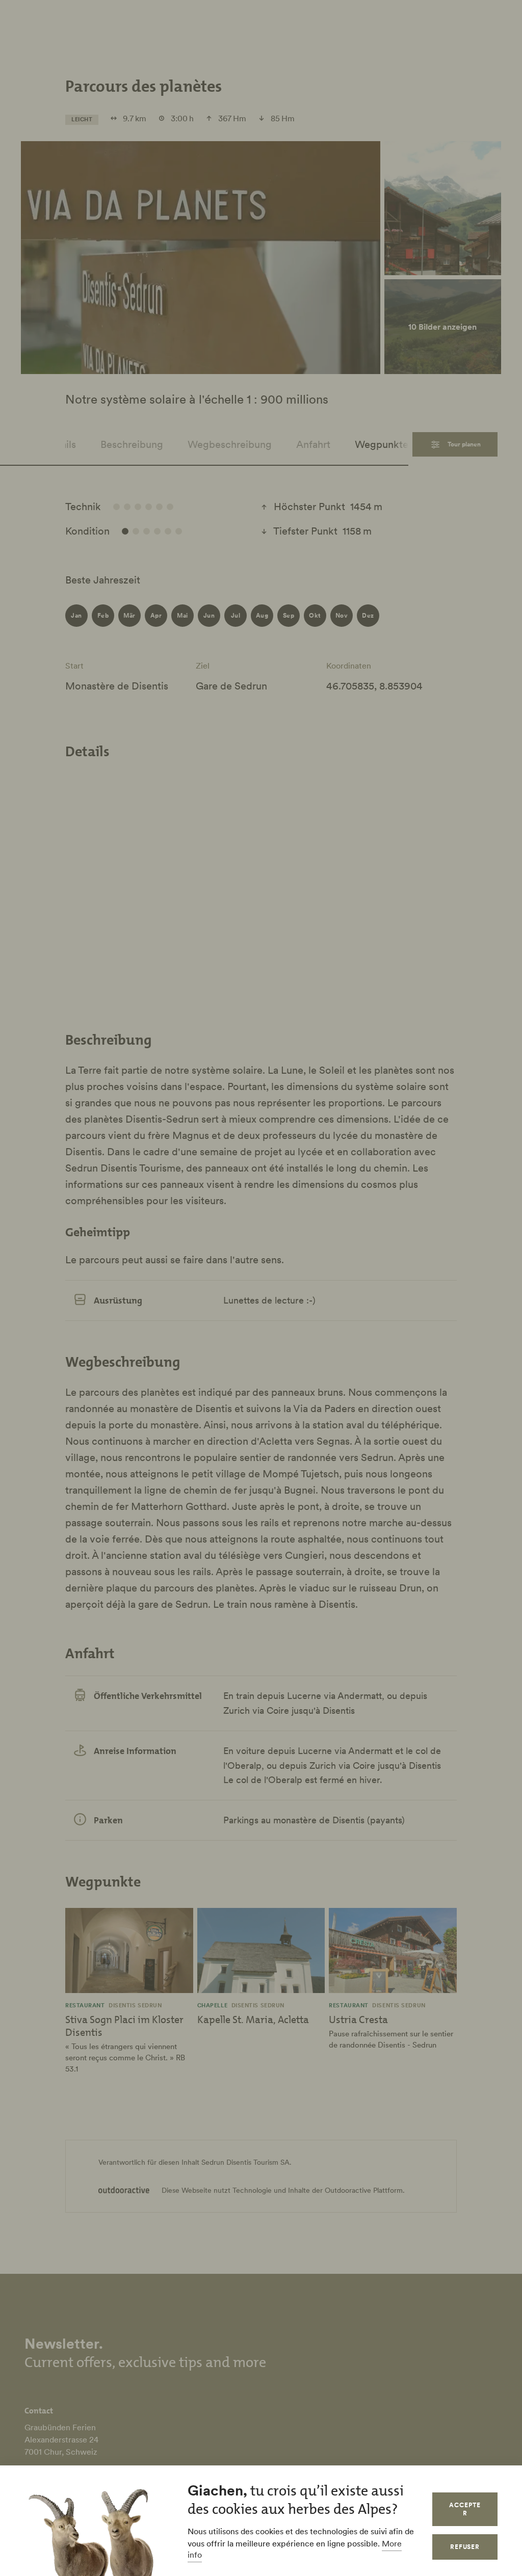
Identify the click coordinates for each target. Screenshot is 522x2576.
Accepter (465, 2509)
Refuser (465, 2547)
